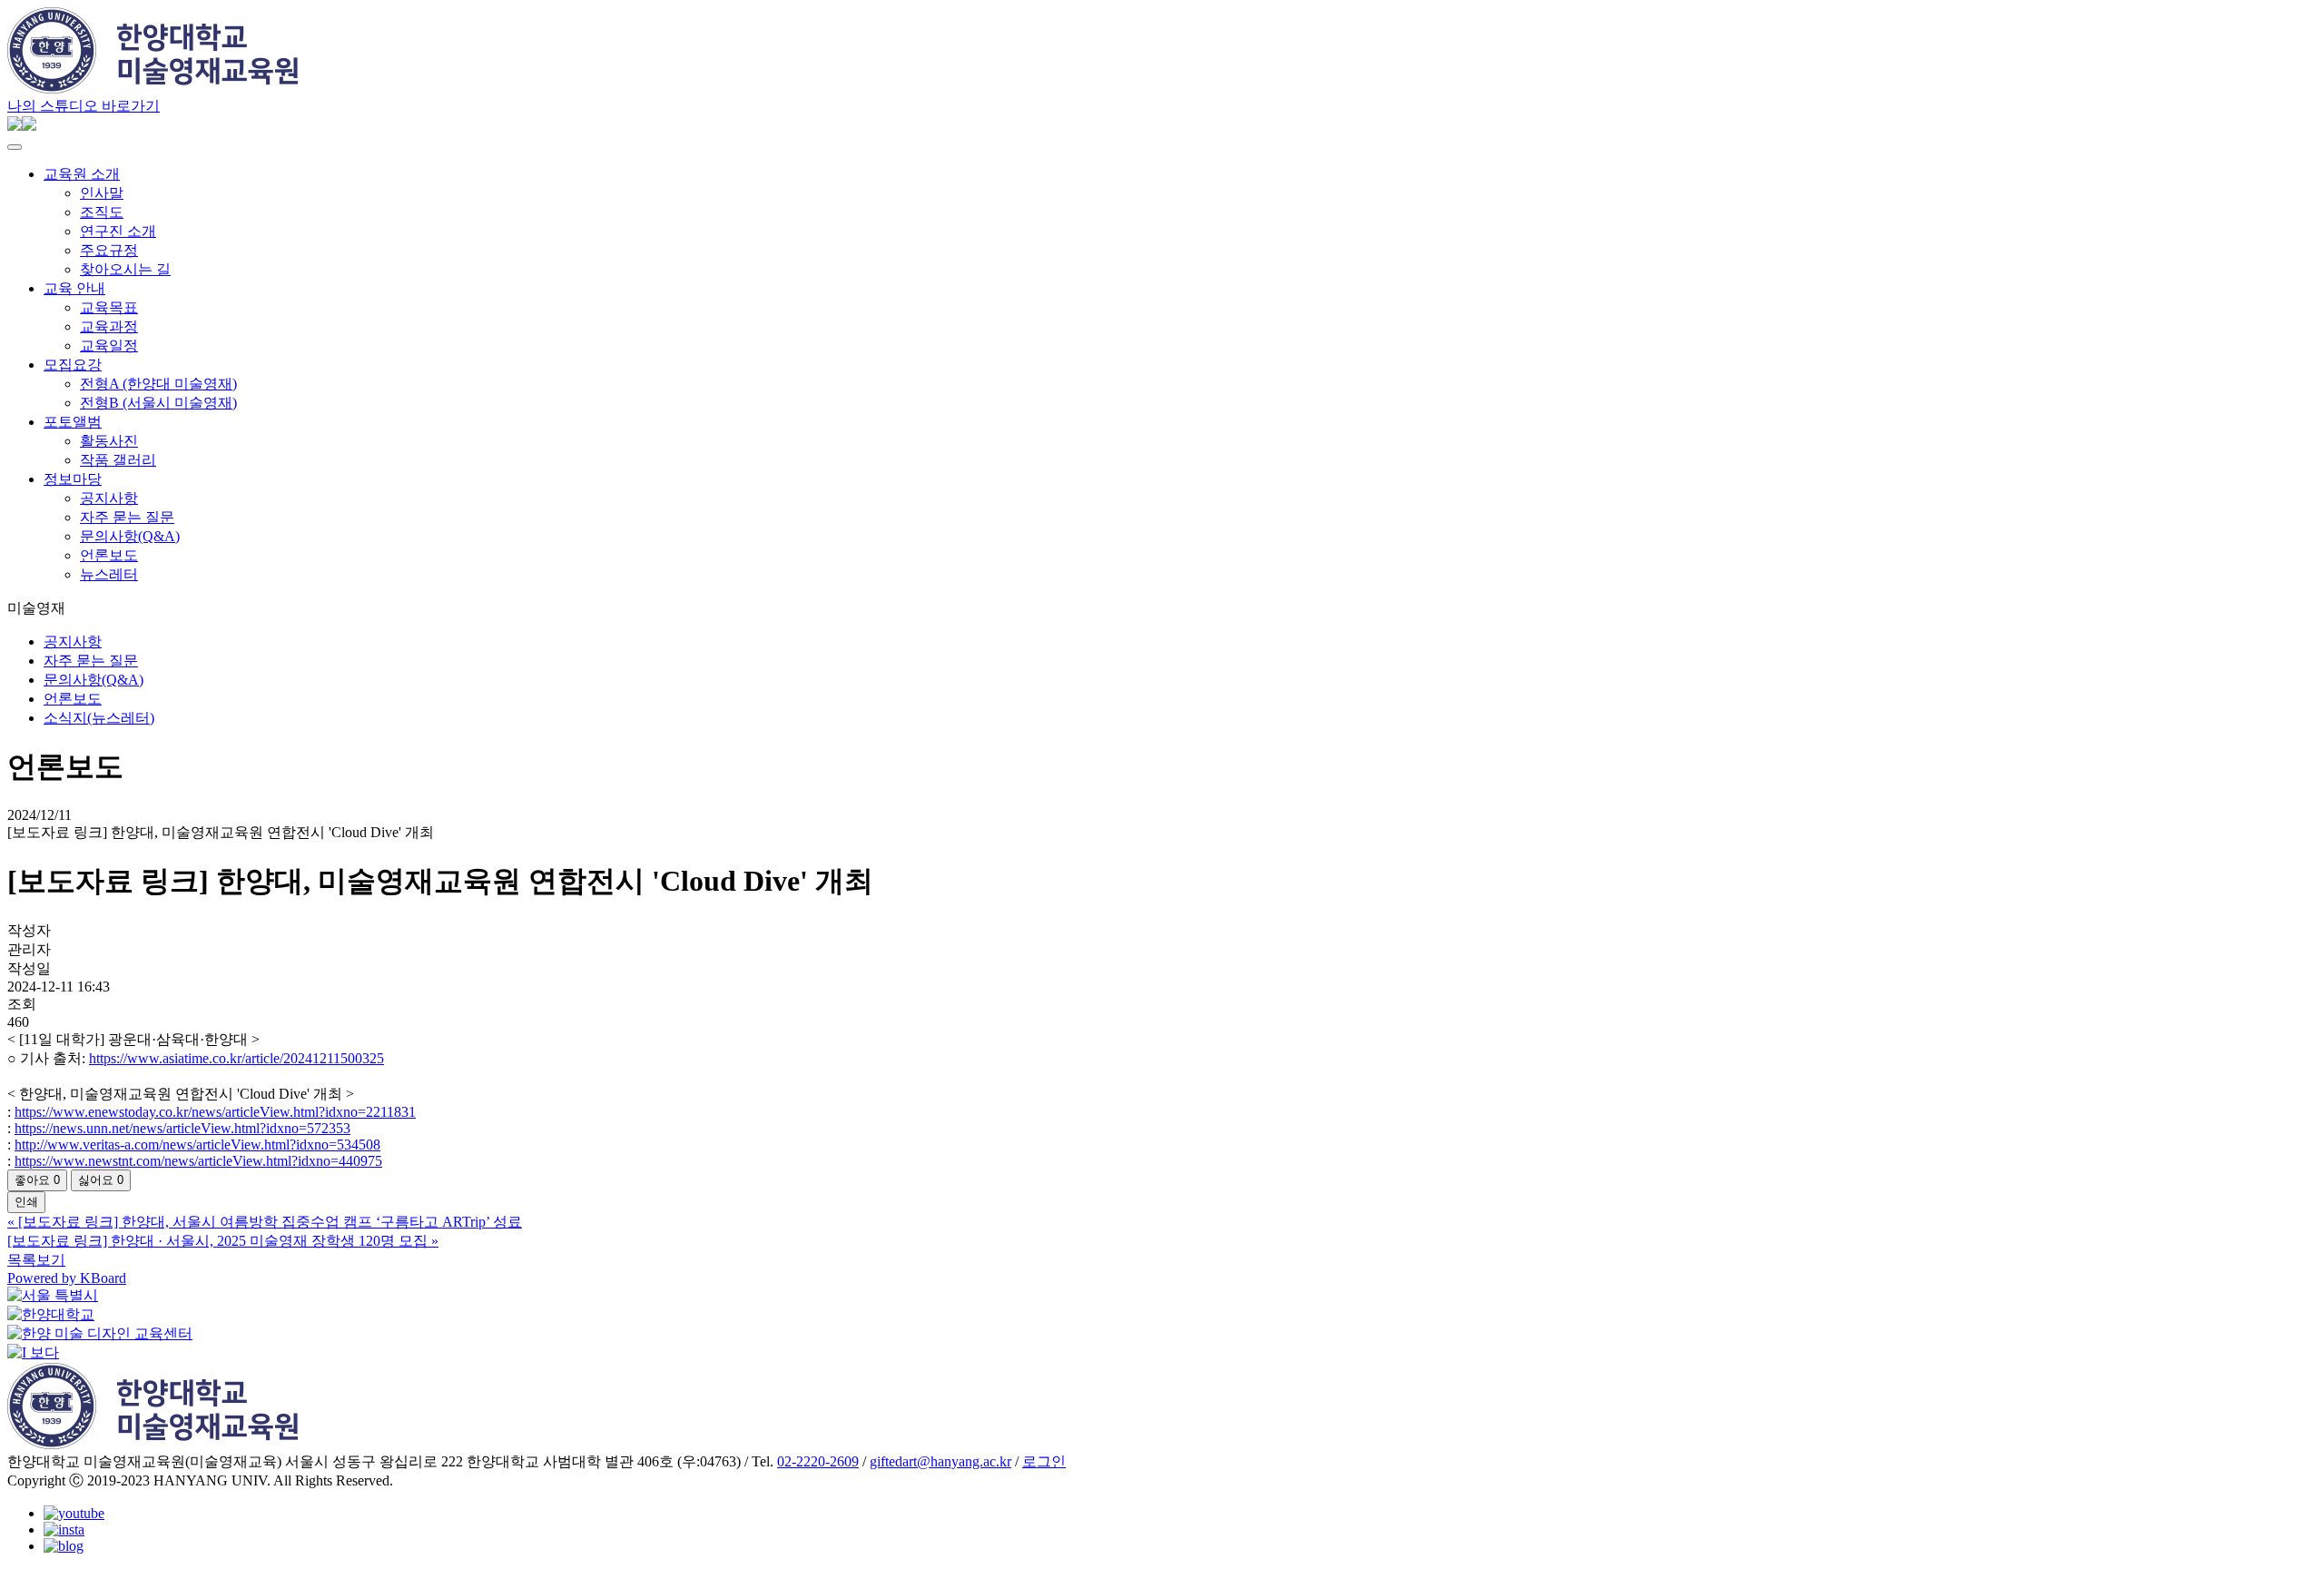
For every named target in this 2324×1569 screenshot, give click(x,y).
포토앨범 (73, 422)
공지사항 (109, 498)
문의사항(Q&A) (130, 536)
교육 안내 (74, 288)
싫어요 (101, 1180)
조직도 (102, 212)
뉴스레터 (109, 574)
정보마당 (73, 479)
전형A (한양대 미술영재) (158, 384)
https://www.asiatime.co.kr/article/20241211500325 (236, 1058)
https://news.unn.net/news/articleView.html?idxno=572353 (182, 1128)
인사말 (102, 193)
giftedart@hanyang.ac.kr (940, 1461)
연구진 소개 (118, 231)
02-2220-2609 (818, 1461)
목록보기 (36, 1260)
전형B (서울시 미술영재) (158, 403)
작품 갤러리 (118, 460)
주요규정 (109, 250)
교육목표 (109, 307)
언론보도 (109, 555)
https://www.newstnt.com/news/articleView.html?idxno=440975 (198, 1161)
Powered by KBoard (67, 1278)
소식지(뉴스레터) (99, 718)
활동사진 (109, 441)
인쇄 (26, 1202)
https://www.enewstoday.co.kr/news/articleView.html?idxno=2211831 (215, 1112)
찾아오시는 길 (125, 269)
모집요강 (73, 365)
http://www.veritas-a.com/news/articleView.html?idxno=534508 (197, 1145)
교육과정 (109, 326)
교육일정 (109, 345)
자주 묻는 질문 (127, 517)
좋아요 (37, 1180)
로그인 (1044, 1461)
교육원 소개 (82, 174)
